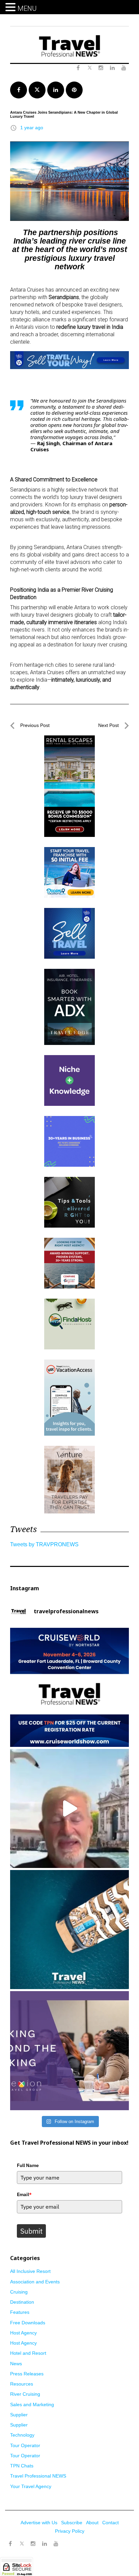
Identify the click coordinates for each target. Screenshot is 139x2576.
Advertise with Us (39, 2523)
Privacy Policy (70, 2531)
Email (24, 2194)
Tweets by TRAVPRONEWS (44, 1544)
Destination (22, 2302)
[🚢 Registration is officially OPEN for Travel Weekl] (69, 1687)
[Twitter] (22, 2540)
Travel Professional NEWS (38, 2476)
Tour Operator (25, 2445)
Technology (22, 2435)
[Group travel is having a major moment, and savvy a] (69, 1930)
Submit (31, 2231)
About (92, 2523)
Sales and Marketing (32, 2404)
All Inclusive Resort (30, 2271)
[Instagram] (33, 2544)
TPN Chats (22, 2466)
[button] (11, 7)
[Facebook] (10, 2544)
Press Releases (27, 2374)
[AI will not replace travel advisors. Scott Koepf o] (69, 1808)
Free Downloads (28, 2323)
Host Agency (23, 2333)
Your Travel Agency (31, 2486)
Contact (110, 2523)
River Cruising (25, 2394)
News (16, 2364)
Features (20, 2312)
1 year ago (32, 128)
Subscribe (72, 2523)
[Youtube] (56, 2544)
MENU (27, 8)
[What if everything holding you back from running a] (69, 2051)
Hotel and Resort (28, 2353)
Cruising (19, 2292)
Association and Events (35, 2282)
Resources (22, 2384)
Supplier (19, 2415)
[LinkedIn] (45, 2544)
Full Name (28, 2165)
